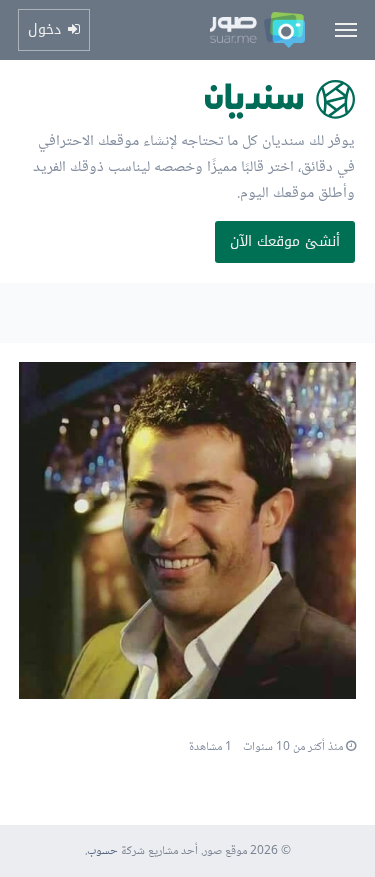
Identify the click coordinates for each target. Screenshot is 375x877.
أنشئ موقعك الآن (285, 241)
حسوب (102, 851)
